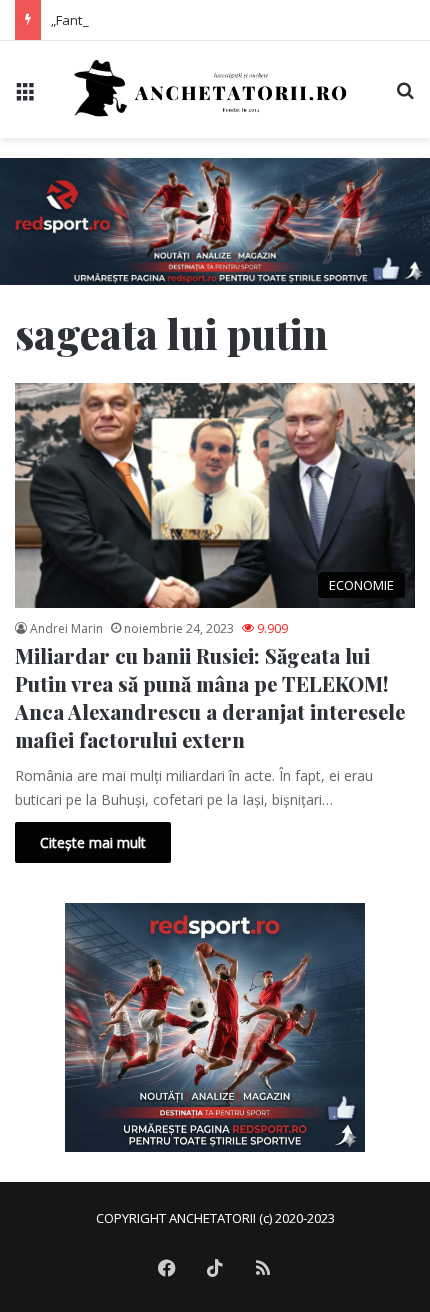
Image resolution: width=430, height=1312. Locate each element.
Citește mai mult (93, 842)
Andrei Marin (66, 628)
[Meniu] (25, 96)
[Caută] (405, 96)
